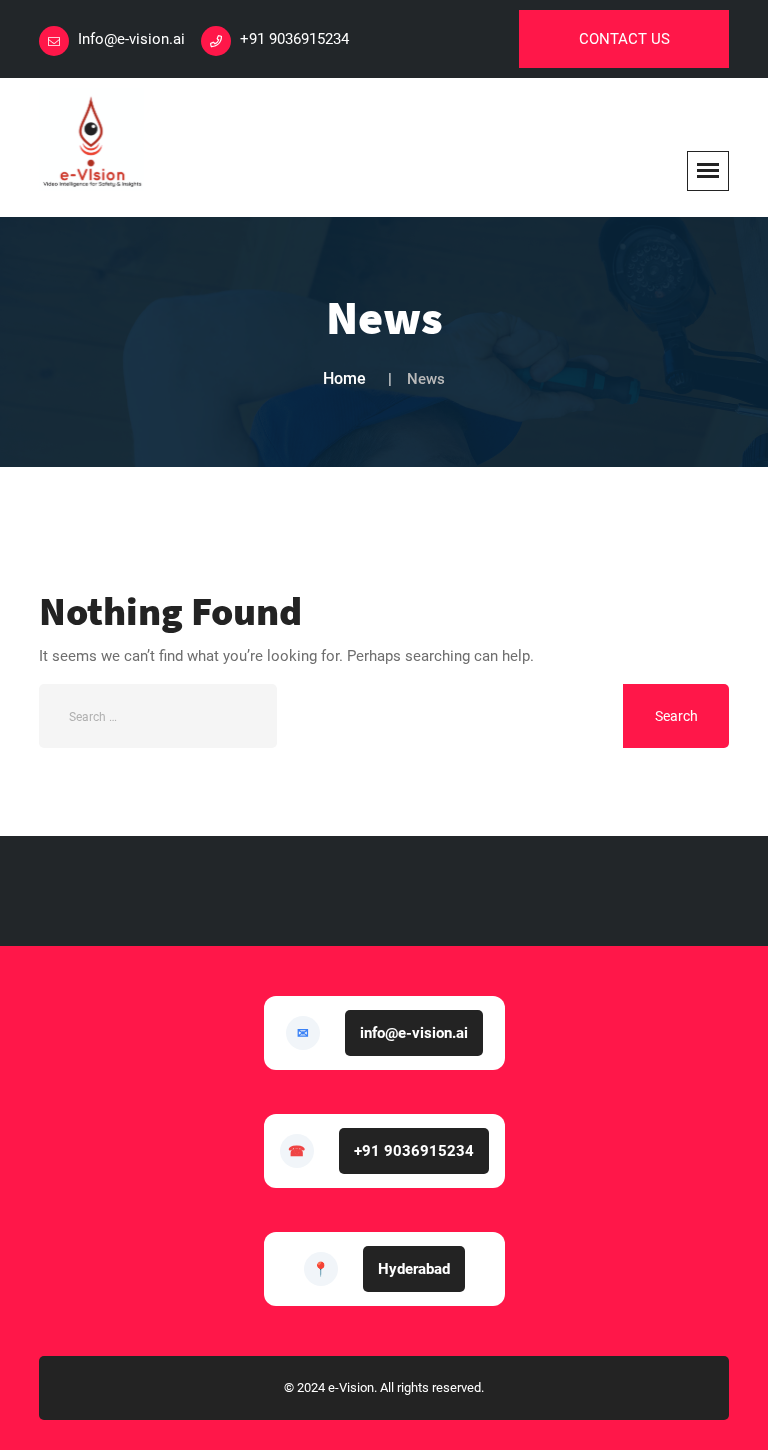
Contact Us (624, 39)
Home (344, 378)
